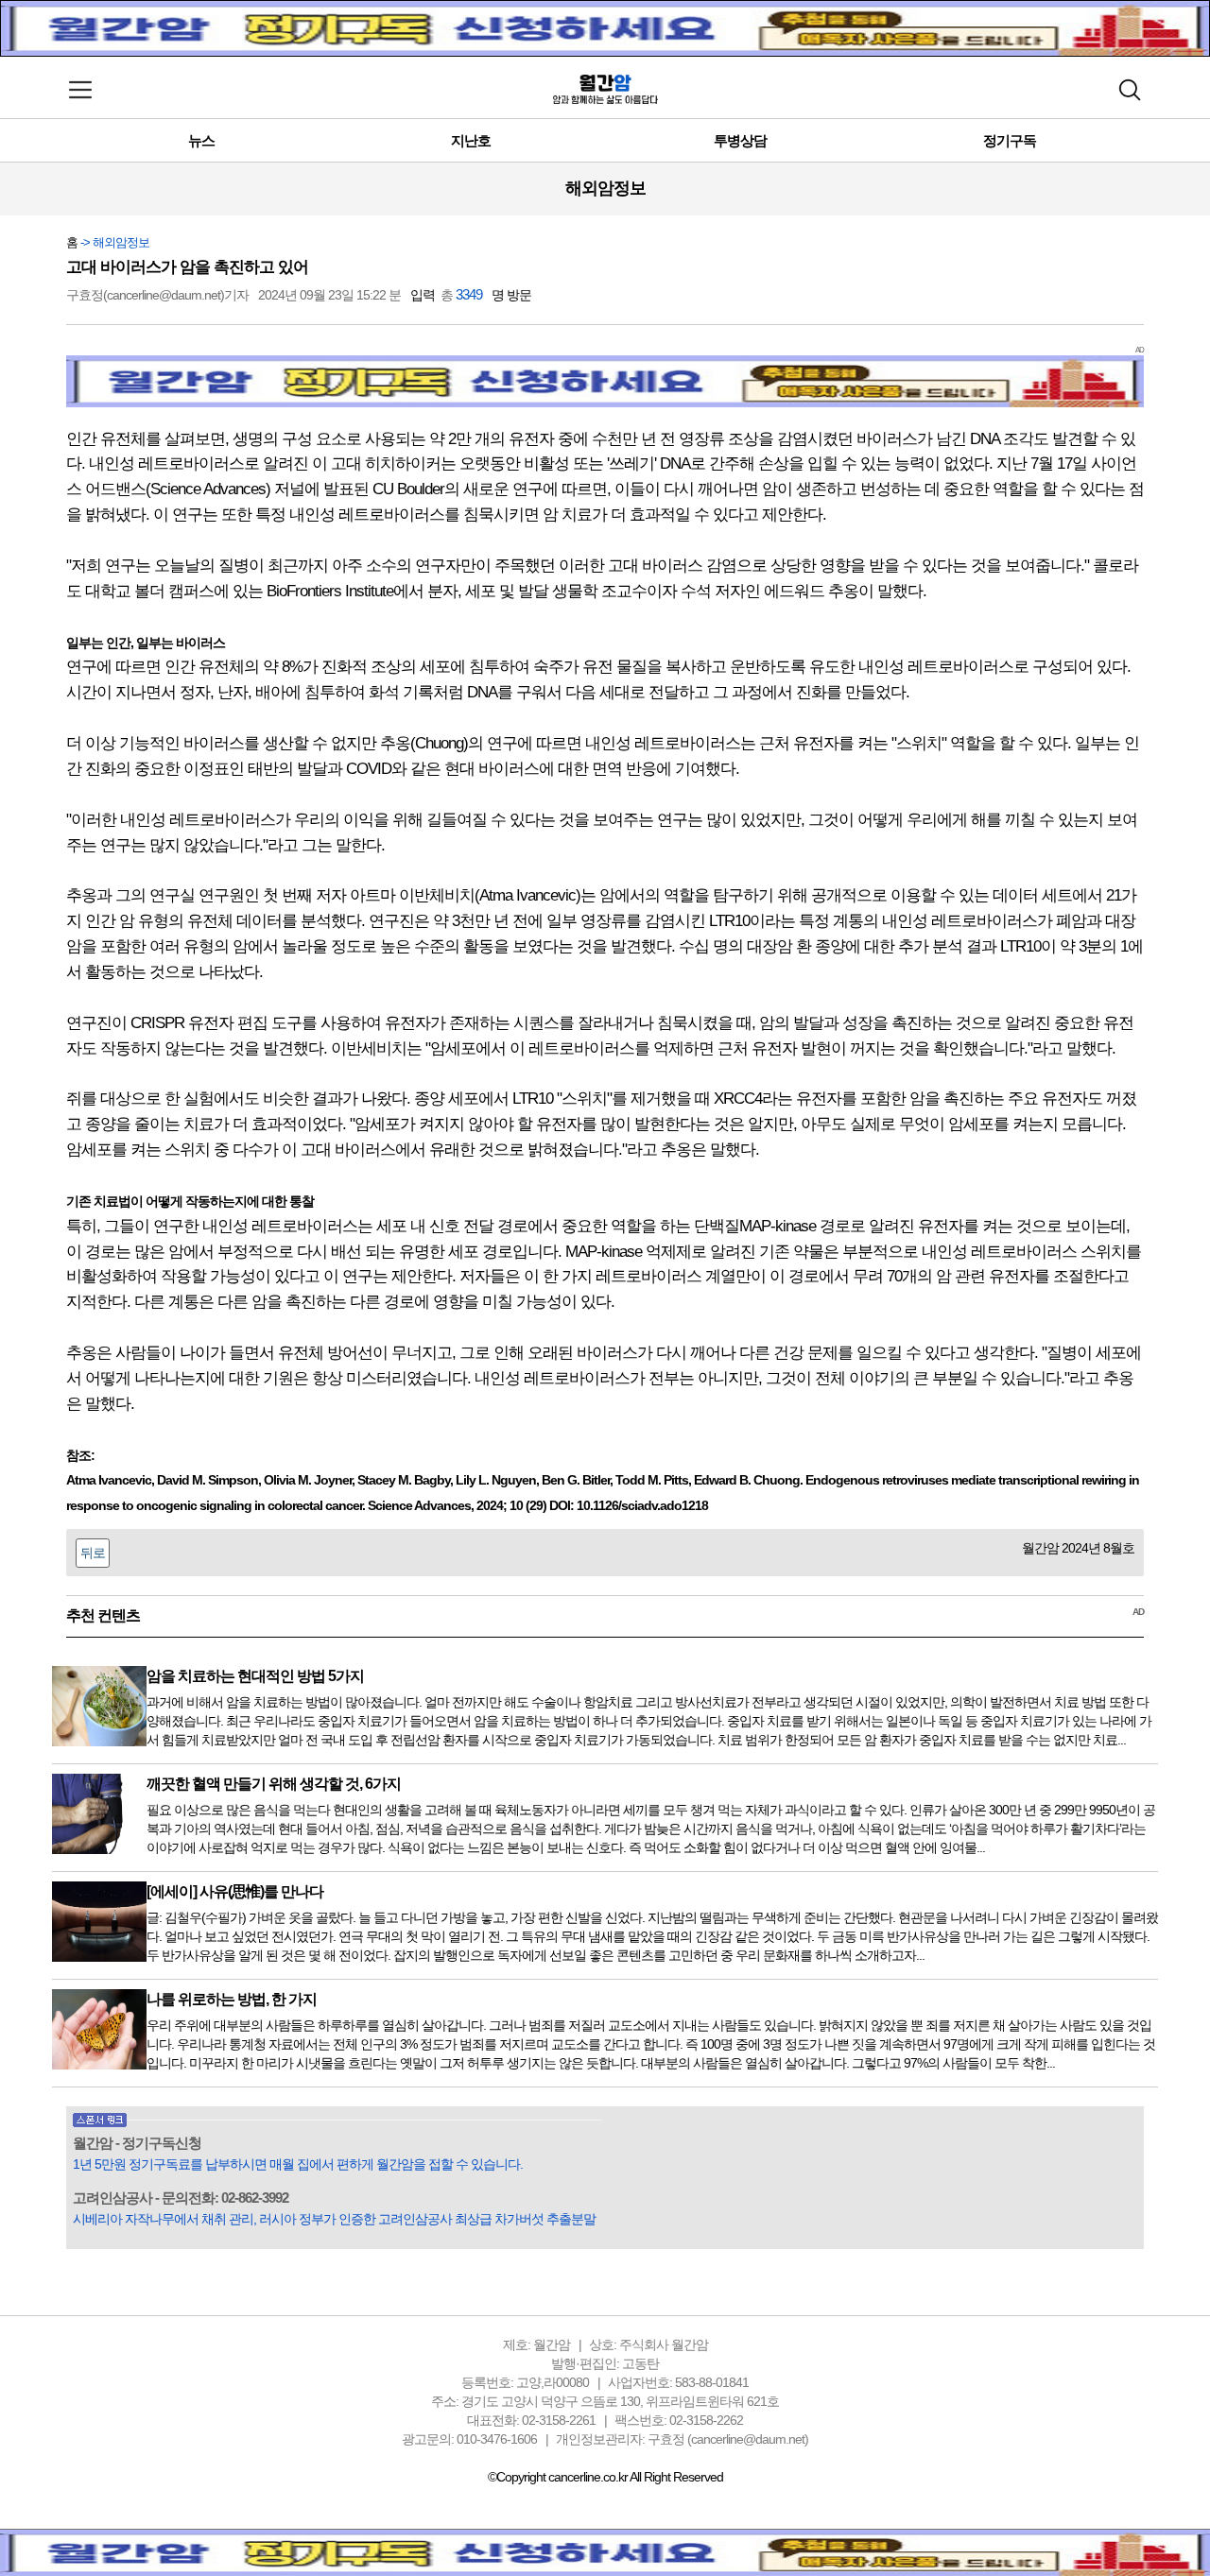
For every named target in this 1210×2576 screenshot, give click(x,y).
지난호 (471, 140)
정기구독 (1010, 140)
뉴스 (201, 140)
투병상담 (740, 140)
